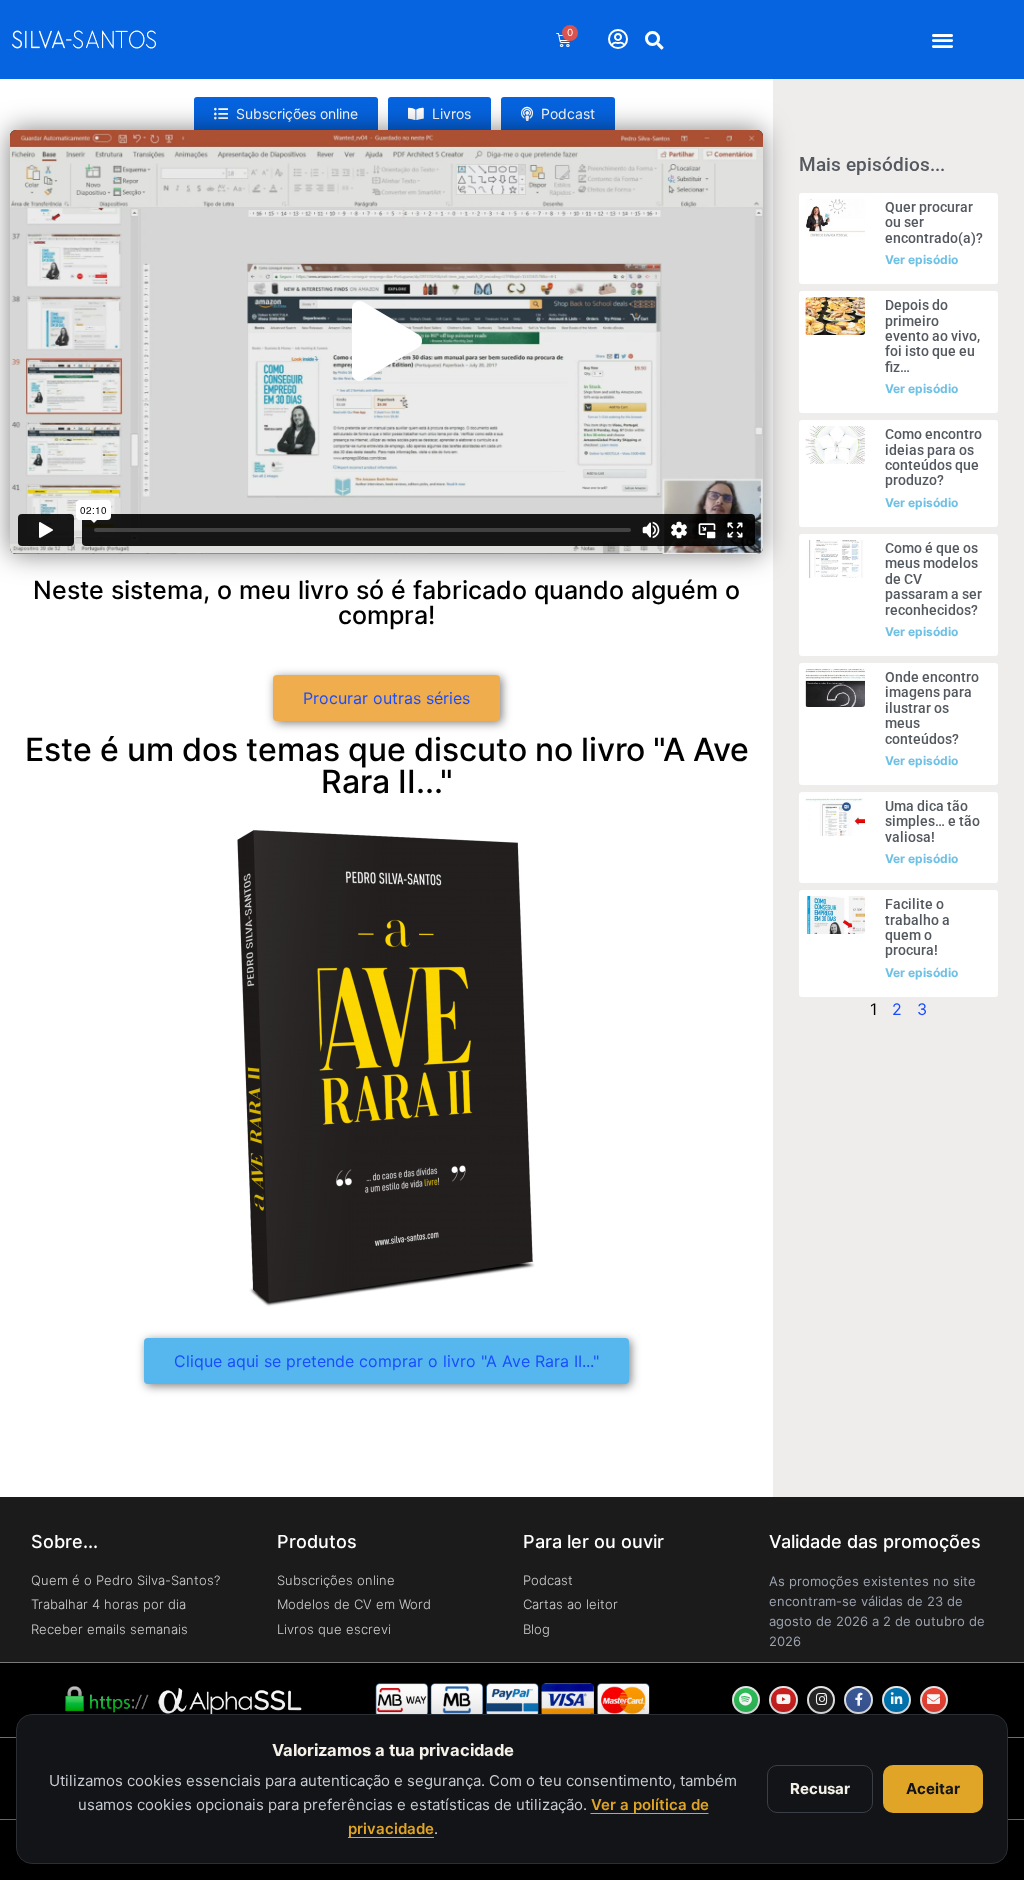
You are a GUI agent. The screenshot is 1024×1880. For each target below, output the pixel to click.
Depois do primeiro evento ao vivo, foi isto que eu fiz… (932, 336)
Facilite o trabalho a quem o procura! (917, 927)
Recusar (820, 1788)
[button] (943, 39)
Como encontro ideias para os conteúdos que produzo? (933, 457)
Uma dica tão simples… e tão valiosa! (932, 821)
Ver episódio (921, 259)
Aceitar (933, 1788)
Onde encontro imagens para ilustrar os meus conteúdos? (932, 708)
